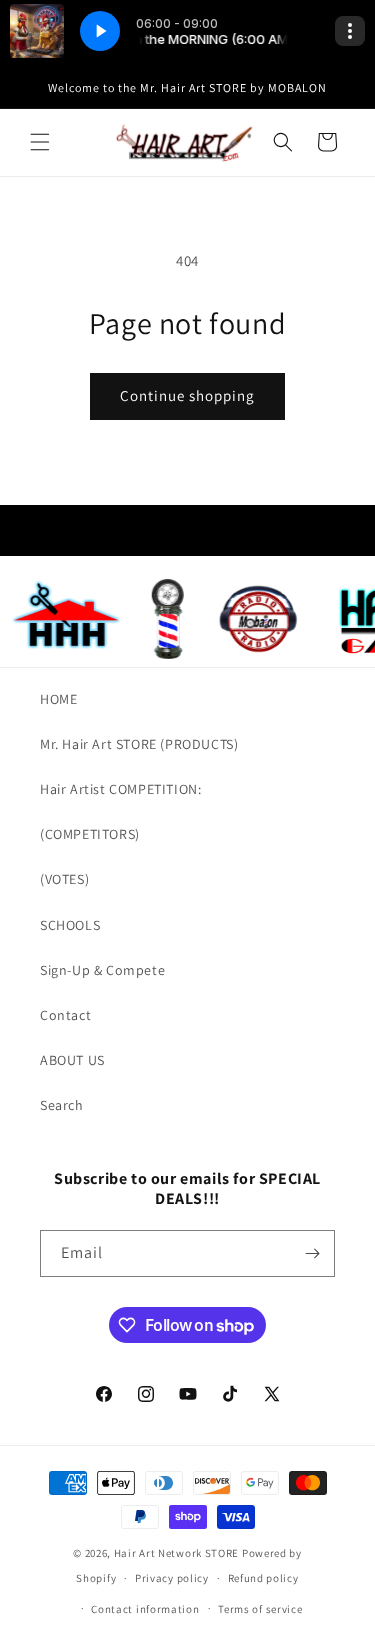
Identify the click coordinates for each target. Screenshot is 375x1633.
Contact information (145, 1609)
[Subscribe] (312, 1253)
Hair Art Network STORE (176, 1553)
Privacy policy (172, 1578)
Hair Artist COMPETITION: (120, 789)
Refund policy (263, 1578)
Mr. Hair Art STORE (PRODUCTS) (139, 744)
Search (62, 1105)
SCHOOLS (70, 925)
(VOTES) (64, 879)
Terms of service (260, 1609)
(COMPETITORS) (90, 834)
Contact (65, 1015)
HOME (58, 699)
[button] (40, 142)
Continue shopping (187, 395)
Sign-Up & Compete (102, 970)
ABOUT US (72, 1060)
